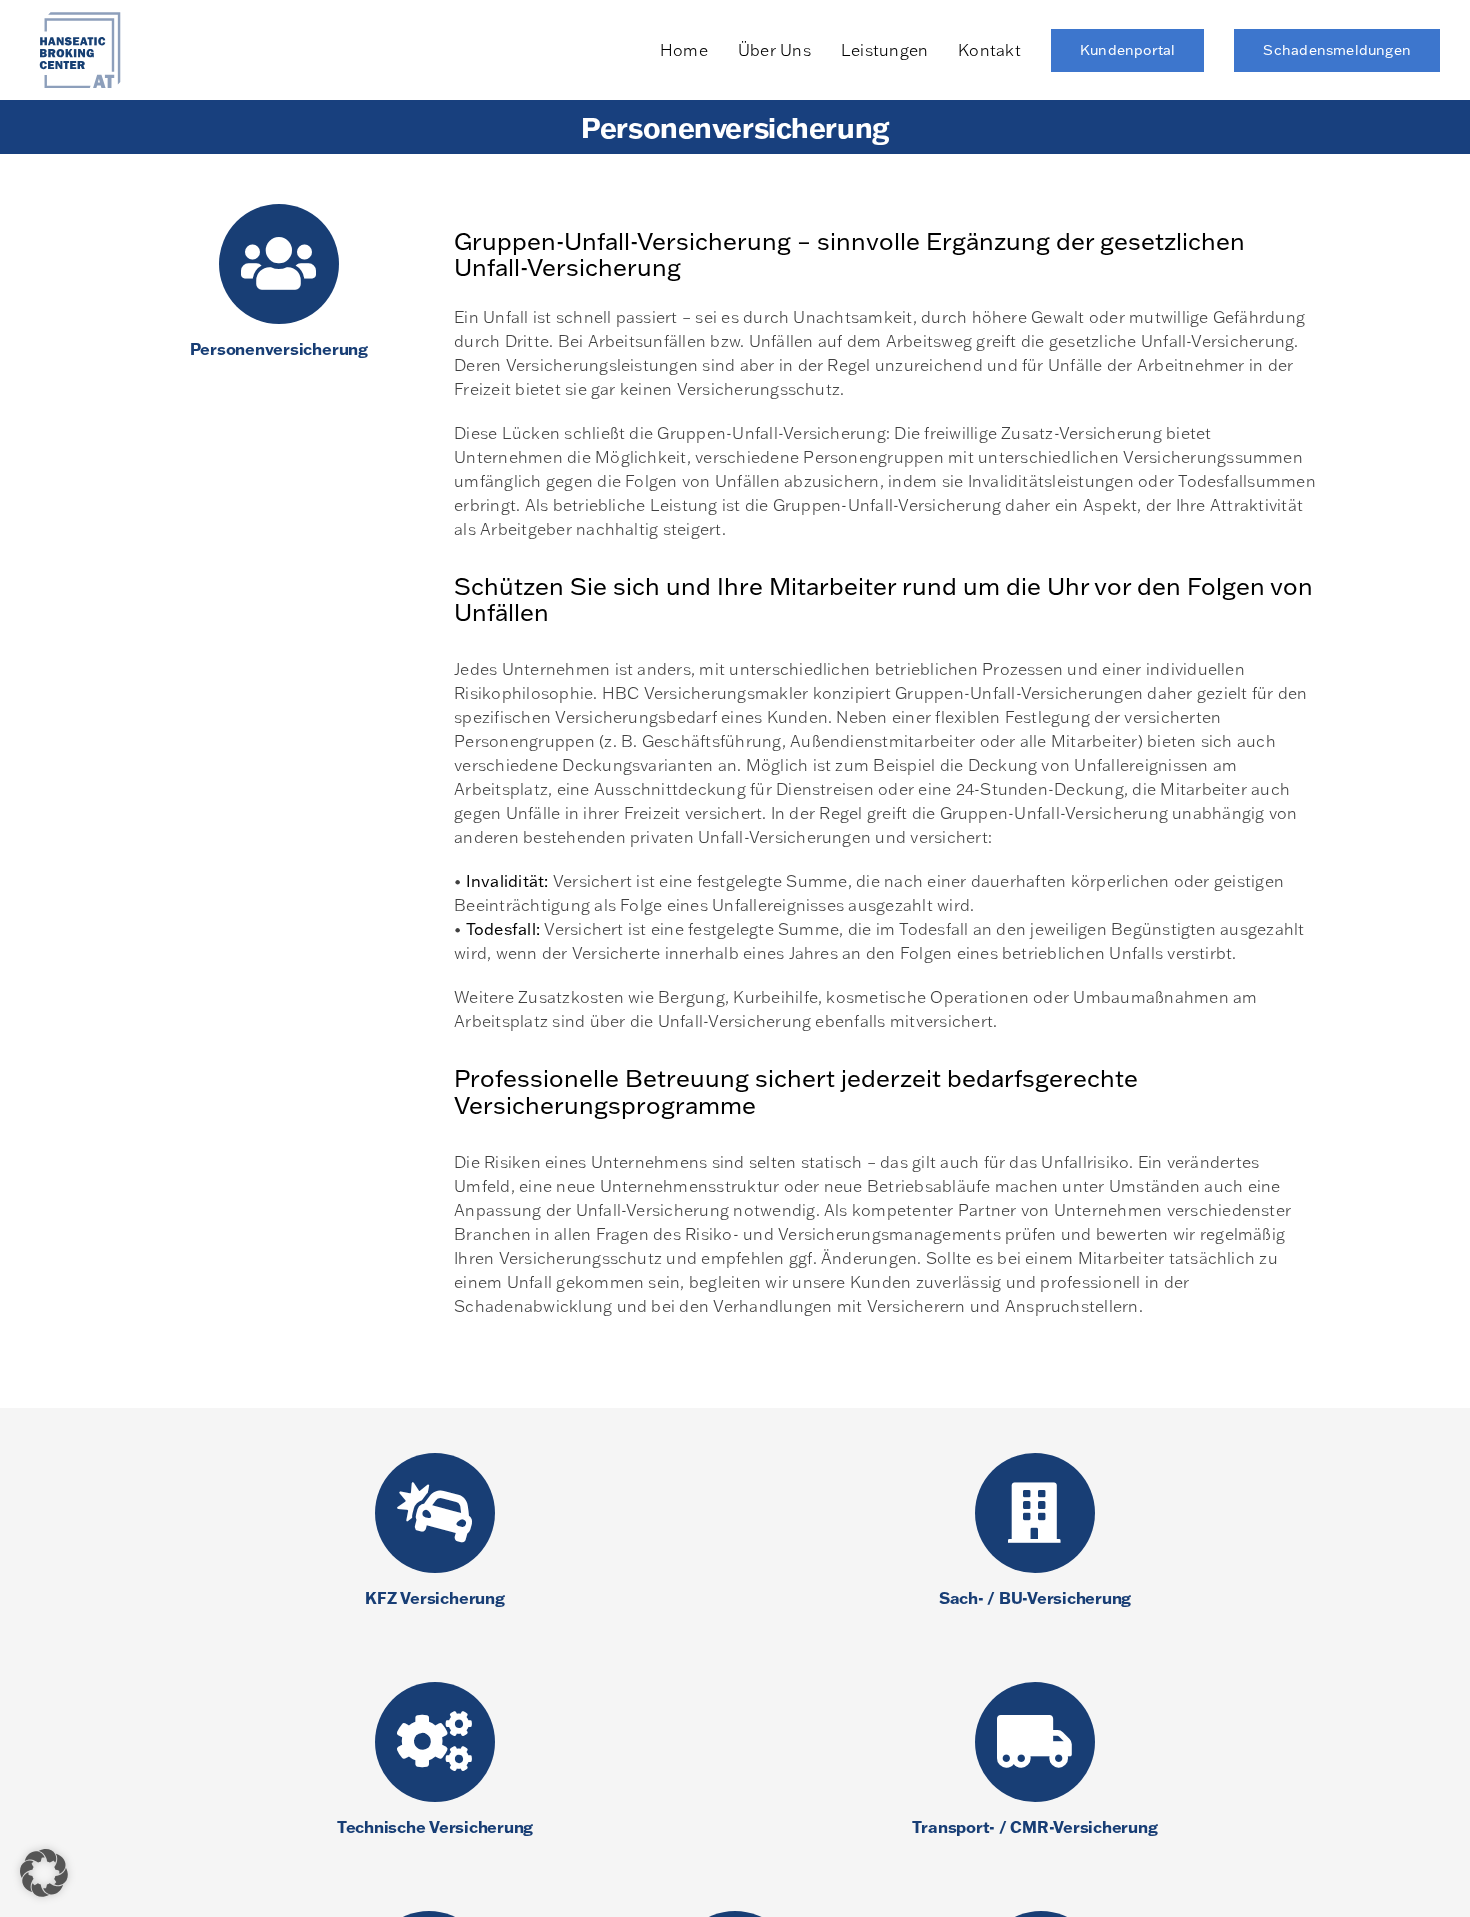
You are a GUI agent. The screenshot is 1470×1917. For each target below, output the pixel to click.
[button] (44, 1873)
